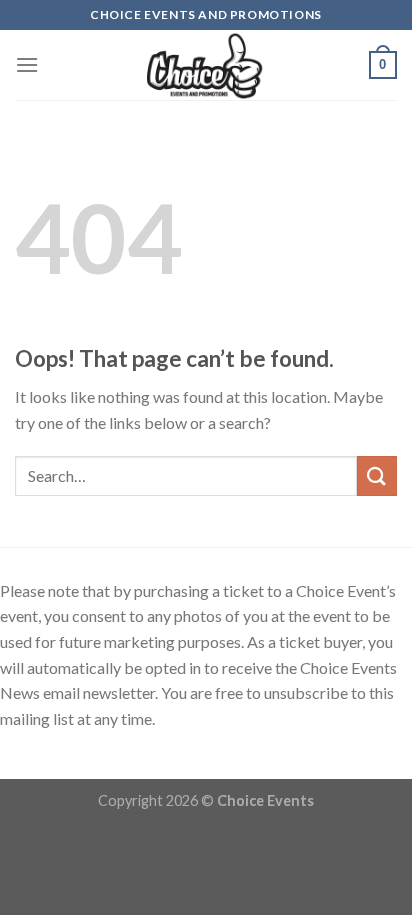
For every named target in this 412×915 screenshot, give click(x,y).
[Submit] (377, 475)
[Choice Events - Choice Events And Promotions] (206, 65)
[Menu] (27, 64)
